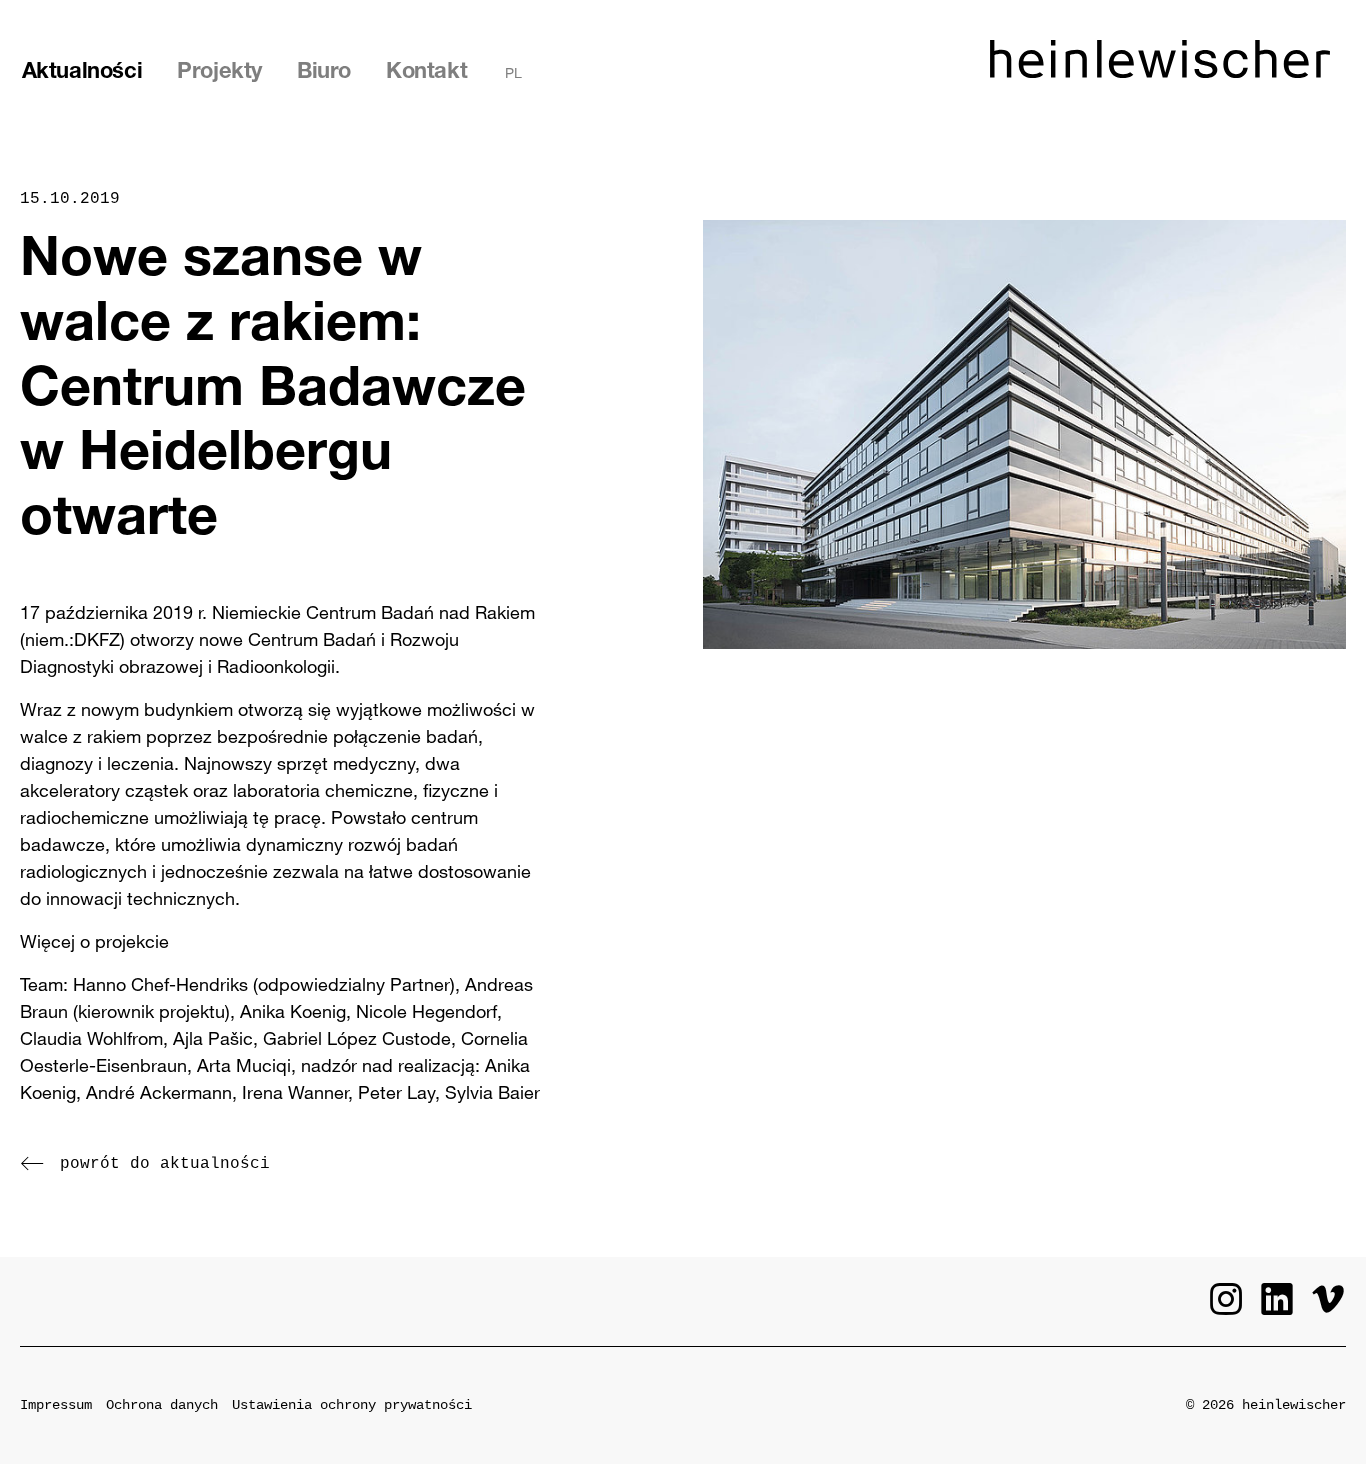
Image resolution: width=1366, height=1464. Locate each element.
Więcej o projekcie (94, 941)
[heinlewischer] (1160, 72)
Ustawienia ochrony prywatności (352, 1405)
